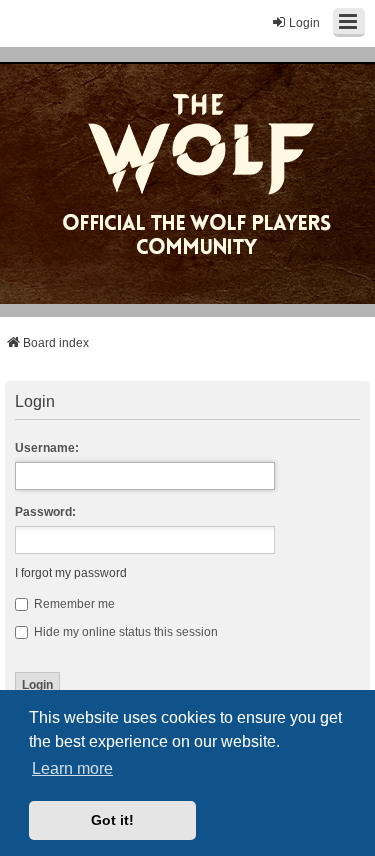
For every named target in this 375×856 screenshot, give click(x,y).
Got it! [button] (112, 820)
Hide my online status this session (124, 632)
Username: (47, 448)
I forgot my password (71, 573)
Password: (45, 512)
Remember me (73, 604)
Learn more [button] (72, 768)
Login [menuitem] (304, 23)
